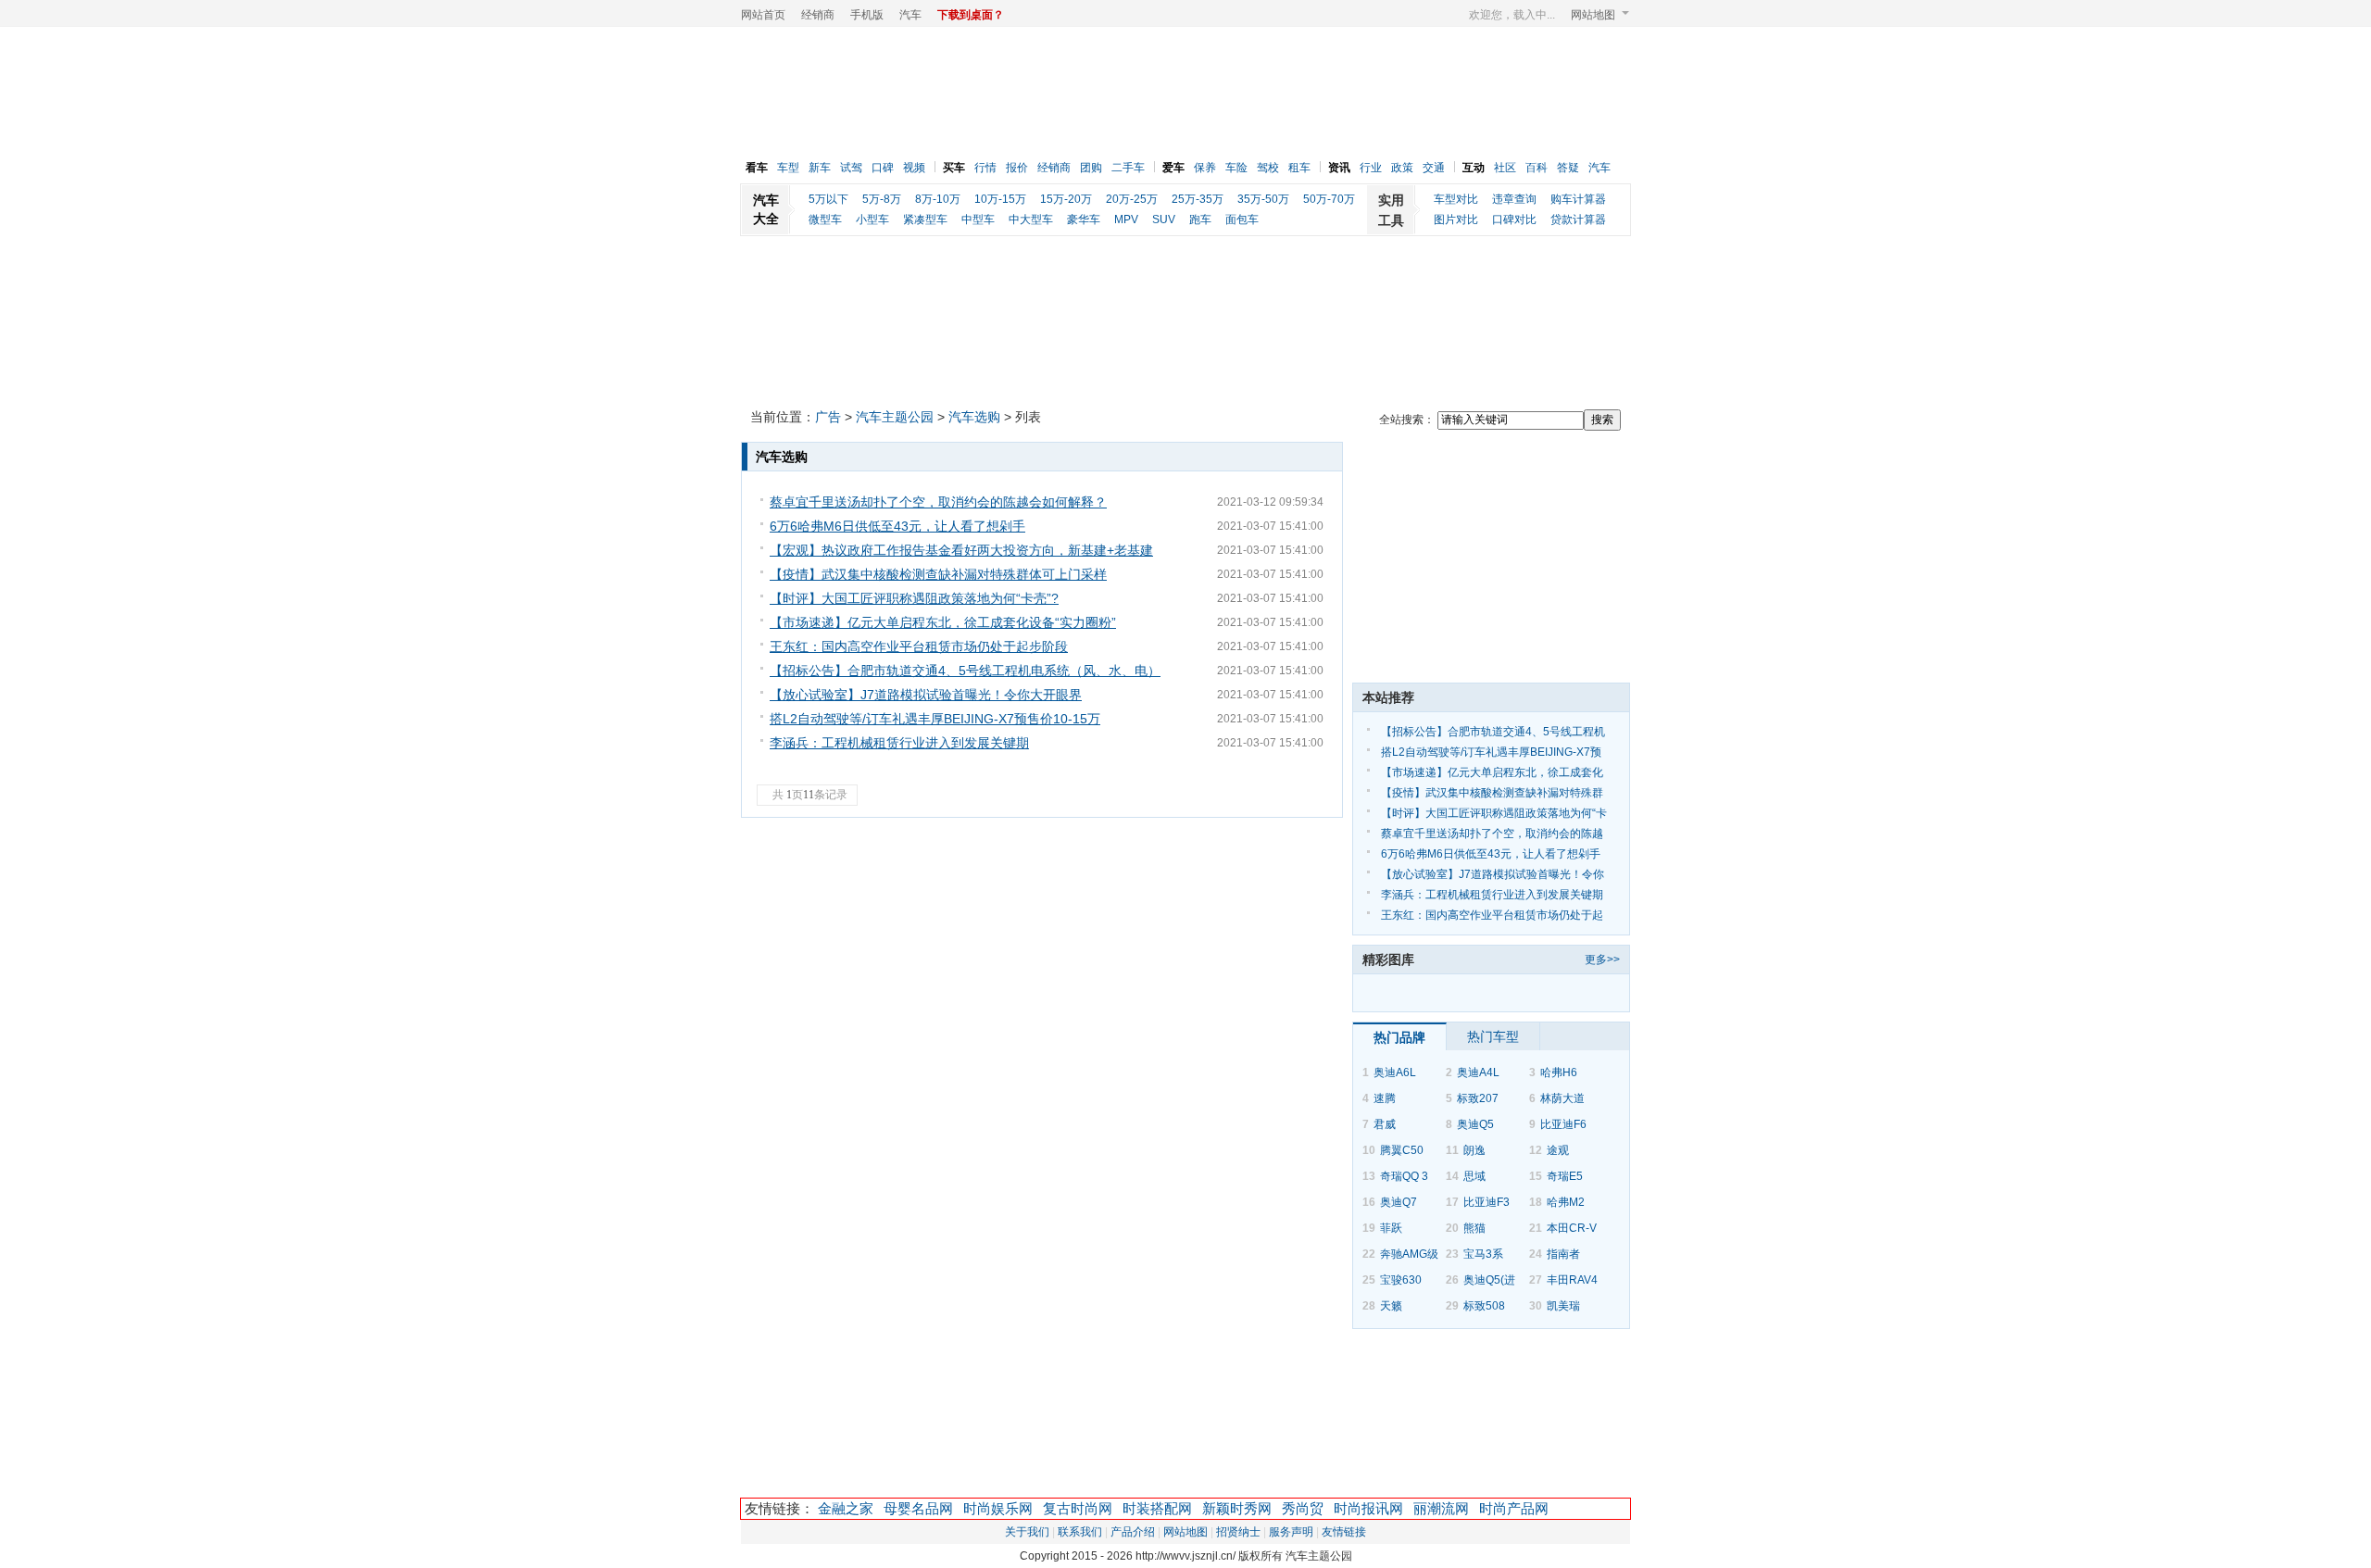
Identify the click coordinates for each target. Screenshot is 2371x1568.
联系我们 (1080, 1532)
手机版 (867, 15)
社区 (1505, 168)
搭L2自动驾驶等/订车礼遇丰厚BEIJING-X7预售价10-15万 (935, 719)
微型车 (825, 220)
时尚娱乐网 (998, 1508)
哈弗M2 (1566, 1202)
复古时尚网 (1078, 1508)
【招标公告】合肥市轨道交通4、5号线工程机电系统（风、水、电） (965, 671)
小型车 (872, 220)
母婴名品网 (918, 1508)
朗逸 (1474, 1150)
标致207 (1478, 1098)
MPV (1126, 220)
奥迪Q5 (1475, 1124)
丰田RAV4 (1572, 1280)
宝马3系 (1483, 1254)
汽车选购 (974, 417)
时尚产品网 (1514, 1508)
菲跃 (1391, 1228)
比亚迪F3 (1487, 1202)
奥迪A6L (1395, 1073)
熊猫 (1474, 1228)
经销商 (818, 15)
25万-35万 (1198, 199)
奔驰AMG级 (1409, 1254)
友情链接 (1344, 1532)
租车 (1299, 168)
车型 (788, 168)
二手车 (1128, 168)
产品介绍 (1133, 1532)
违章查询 (1514, 199)
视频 (914, 168)
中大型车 (1031, 220)
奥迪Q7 (1399, 1202)
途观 (1558, 1150)
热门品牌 (1399, 1037)
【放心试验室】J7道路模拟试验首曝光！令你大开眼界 (926, 695)
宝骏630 (1401, 1280)
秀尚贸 (1303, 1508)
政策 (1402, 168)
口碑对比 (1514, 220)
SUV (1164, 220)
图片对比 (1456, 220)
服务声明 (1291, 1532)
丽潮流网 (1441, 1508)
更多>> (1602, 960)
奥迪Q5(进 (1489, 1280)
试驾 (851, 168)
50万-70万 (1329, 199)
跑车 (1200, 220)
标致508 (1484, 1306)
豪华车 (1084, 220)
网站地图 (1593, 15)
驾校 (1268, 168)
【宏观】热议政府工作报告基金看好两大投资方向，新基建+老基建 (961, 550)
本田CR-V (1572, 1228)
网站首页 (763, 15)
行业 (1371, 168)
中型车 (978, 220)
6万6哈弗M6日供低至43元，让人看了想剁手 (897, 526)
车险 (1236, 168)
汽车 (910, 15)
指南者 (1563, 1254)
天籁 (1391, 1306)
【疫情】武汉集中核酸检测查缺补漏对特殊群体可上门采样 (938, 574)
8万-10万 (938, 199)
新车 (820, 168)
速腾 (1385, 1098)
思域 (1474, 1176)
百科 (1537, 168)
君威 (1385, 1124)
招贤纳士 (1238, 1532)
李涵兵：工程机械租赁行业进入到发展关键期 (899, 743)
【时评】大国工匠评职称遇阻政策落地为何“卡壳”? (914, 598)
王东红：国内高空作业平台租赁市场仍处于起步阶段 (919, 646)
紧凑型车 (925, 220)
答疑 (1568, 168)
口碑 (883, 168)
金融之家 (846, 1508)
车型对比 (1456, 199)
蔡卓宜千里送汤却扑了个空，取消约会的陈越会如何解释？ (938, 502)
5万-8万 (882, 199)
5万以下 (828, 199)
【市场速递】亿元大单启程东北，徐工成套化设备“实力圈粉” (943, 622)
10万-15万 (1000, 199)
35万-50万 (1263, 199)
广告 (828, 417)
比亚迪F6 (1563, 1124)
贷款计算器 (1578, 220)
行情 (985, 168)
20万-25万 (1132, 199)
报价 (1017, 168)
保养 (1205, 168)
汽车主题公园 (895, 417)
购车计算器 (1578, 199)
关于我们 (1027, 1532)
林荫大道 (1562, 1098)
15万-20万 (1066, 199)
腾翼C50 (1402, 1150)
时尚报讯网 (1368, 1508)
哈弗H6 (1559, 1073)
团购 (1091, 168)
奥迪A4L (1478, 1073)
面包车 (1242, 220)
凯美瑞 (1563, 1306)
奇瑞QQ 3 (1404, 1176)
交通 (1434, 168)
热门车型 (1493, 1036)
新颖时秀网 (1237, 1508)
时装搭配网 (1157, 1508)
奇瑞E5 (1565, 1176)
